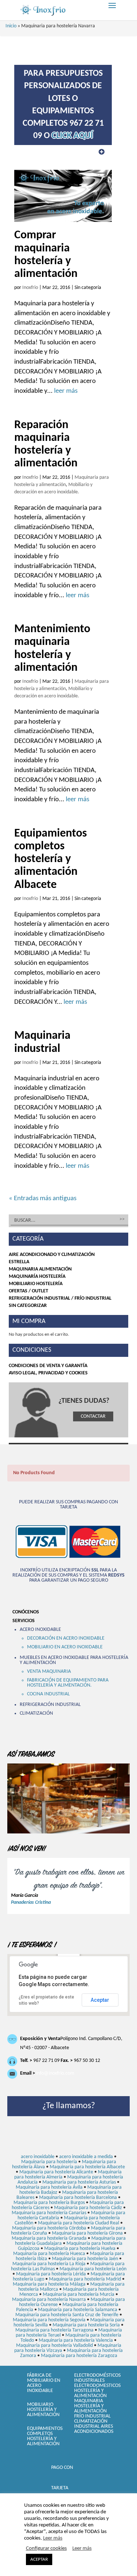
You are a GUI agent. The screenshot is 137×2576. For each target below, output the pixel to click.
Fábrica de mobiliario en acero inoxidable (44, 2383)
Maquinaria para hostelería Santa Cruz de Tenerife (67, 2315)
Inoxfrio (30, 288)
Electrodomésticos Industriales (97, 2378)
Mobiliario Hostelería (36, 1284)
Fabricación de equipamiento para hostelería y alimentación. (68, 1683)
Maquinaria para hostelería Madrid (85, 2279)
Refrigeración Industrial (50, 1705)
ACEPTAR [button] (39, 2559)
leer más (65, 391)
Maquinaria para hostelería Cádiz (88, 2208)
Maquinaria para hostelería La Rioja (49, 2264)
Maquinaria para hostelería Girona (87, 2233)
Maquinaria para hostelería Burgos (49, 2203)
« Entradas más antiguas (43, 1199)
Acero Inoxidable (40, 1630)
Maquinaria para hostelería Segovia (49, 2320)
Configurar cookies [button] (46, 2548)
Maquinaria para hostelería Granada (49, 2238)
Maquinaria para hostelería (49, 2162)
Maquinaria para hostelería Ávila (49, 2187)
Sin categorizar (28, 1306)
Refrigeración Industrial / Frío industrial (60, 1298)
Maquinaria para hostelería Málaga (49, 2284)
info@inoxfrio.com (55, 2073)
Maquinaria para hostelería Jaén (85, 2259)
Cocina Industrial (48, 1694)
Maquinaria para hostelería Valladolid (54, 2346)
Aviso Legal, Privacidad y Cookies (48, 1373)
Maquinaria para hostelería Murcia (79, 2295)
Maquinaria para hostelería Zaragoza (79, 2356)
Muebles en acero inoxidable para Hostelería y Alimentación (74, 1660)
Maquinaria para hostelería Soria (86, 2325)
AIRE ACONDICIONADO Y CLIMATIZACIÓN (52, 1255)
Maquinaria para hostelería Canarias (49, 2213)
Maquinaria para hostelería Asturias (79, 2182)
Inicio (11, 26)
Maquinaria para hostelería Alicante (56, 2172)
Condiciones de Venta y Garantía (48, 1366)
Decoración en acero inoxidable (66, 1638)
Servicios (24, 1621)
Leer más (53, 2538)
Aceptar (100, 2000)
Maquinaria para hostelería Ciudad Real (79, 2223)
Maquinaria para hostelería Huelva (80, 2249)
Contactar (93, 1416)
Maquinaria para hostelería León (93, 2269)
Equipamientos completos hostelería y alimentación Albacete (51, 859)
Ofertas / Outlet (28, 1291)
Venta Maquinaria (49, 1671)
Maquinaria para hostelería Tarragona (54, 2330)
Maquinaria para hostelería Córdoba (49, 2228)
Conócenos (26, 1612)
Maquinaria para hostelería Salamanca (78, 2310)
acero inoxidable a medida (86, 2157)
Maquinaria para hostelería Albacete (87, 2167)
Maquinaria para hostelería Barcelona (78, 2198)
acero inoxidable (38, 2157)
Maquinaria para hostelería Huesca (49, 2254)
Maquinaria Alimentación (40, 1269)
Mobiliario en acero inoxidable (65, 1647)
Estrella (19, 1262)
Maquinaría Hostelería (37, 1277)
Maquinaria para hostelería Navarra (49, 2300)
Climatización (36, 1713)
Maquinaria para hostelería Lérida (51, 2274)
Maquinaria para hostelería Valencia (76, 2340)
